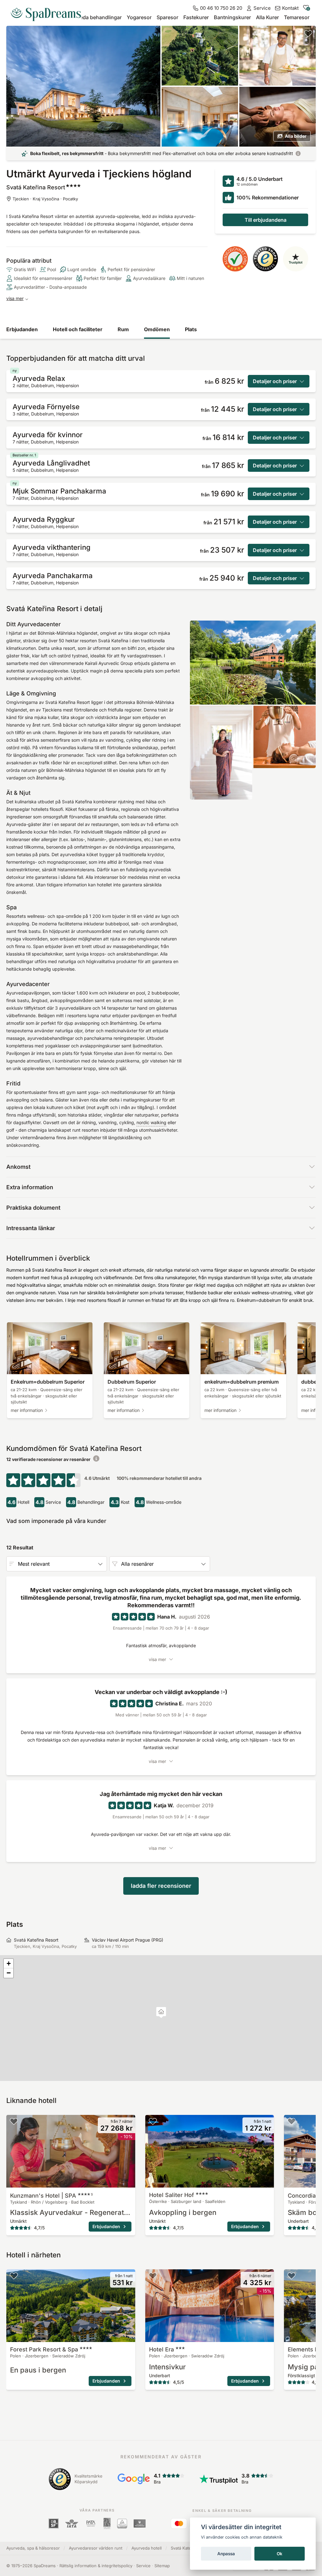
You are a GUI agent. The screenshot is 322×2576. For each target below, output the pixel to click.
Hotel (161, 2349)
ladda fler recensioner (161, 1886)
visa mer (15, 298)
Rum (123, 329)
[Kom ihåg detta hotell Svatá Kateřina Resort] (308, 33)
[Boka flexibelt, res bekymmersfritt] (298, 153)
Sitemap (162, 2566)
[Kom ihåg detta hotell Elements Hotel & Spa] (291, 2276)
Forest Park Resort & (44, 2349)
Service (143, 2566)
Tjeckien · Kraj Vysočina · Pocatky (45, 199)
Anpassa (226, 2554)
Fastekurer (196, 17)
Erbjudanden (22, 329)
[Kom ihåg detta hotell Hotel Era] (153, 2276)
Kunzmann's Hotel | (51, 2196)
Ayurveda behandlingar (94, 17)
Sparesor (167, 17)
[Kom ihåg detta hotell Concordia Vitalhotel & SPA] (291, 2121)
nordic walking (151, 1122)
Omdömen (157, 329)
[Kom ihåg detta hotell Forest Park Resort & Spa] (14, 2276)
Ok (280, 2554)
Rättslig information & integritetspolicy (96, 2566)
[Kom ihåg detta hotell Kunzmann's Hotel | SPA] (14, 2121)
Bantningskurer (232, 17)
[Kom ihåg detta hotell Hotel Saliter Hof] (153, 2121)
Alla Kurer (267, 17)
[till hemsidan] (48, 12)
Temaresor (297, 17)
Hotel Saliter (172, 2195)
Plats (191, 329)
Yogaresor (139, 17)
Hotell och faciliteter (78, 329)
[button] (161, 2013)
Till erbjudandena (266, 220)
